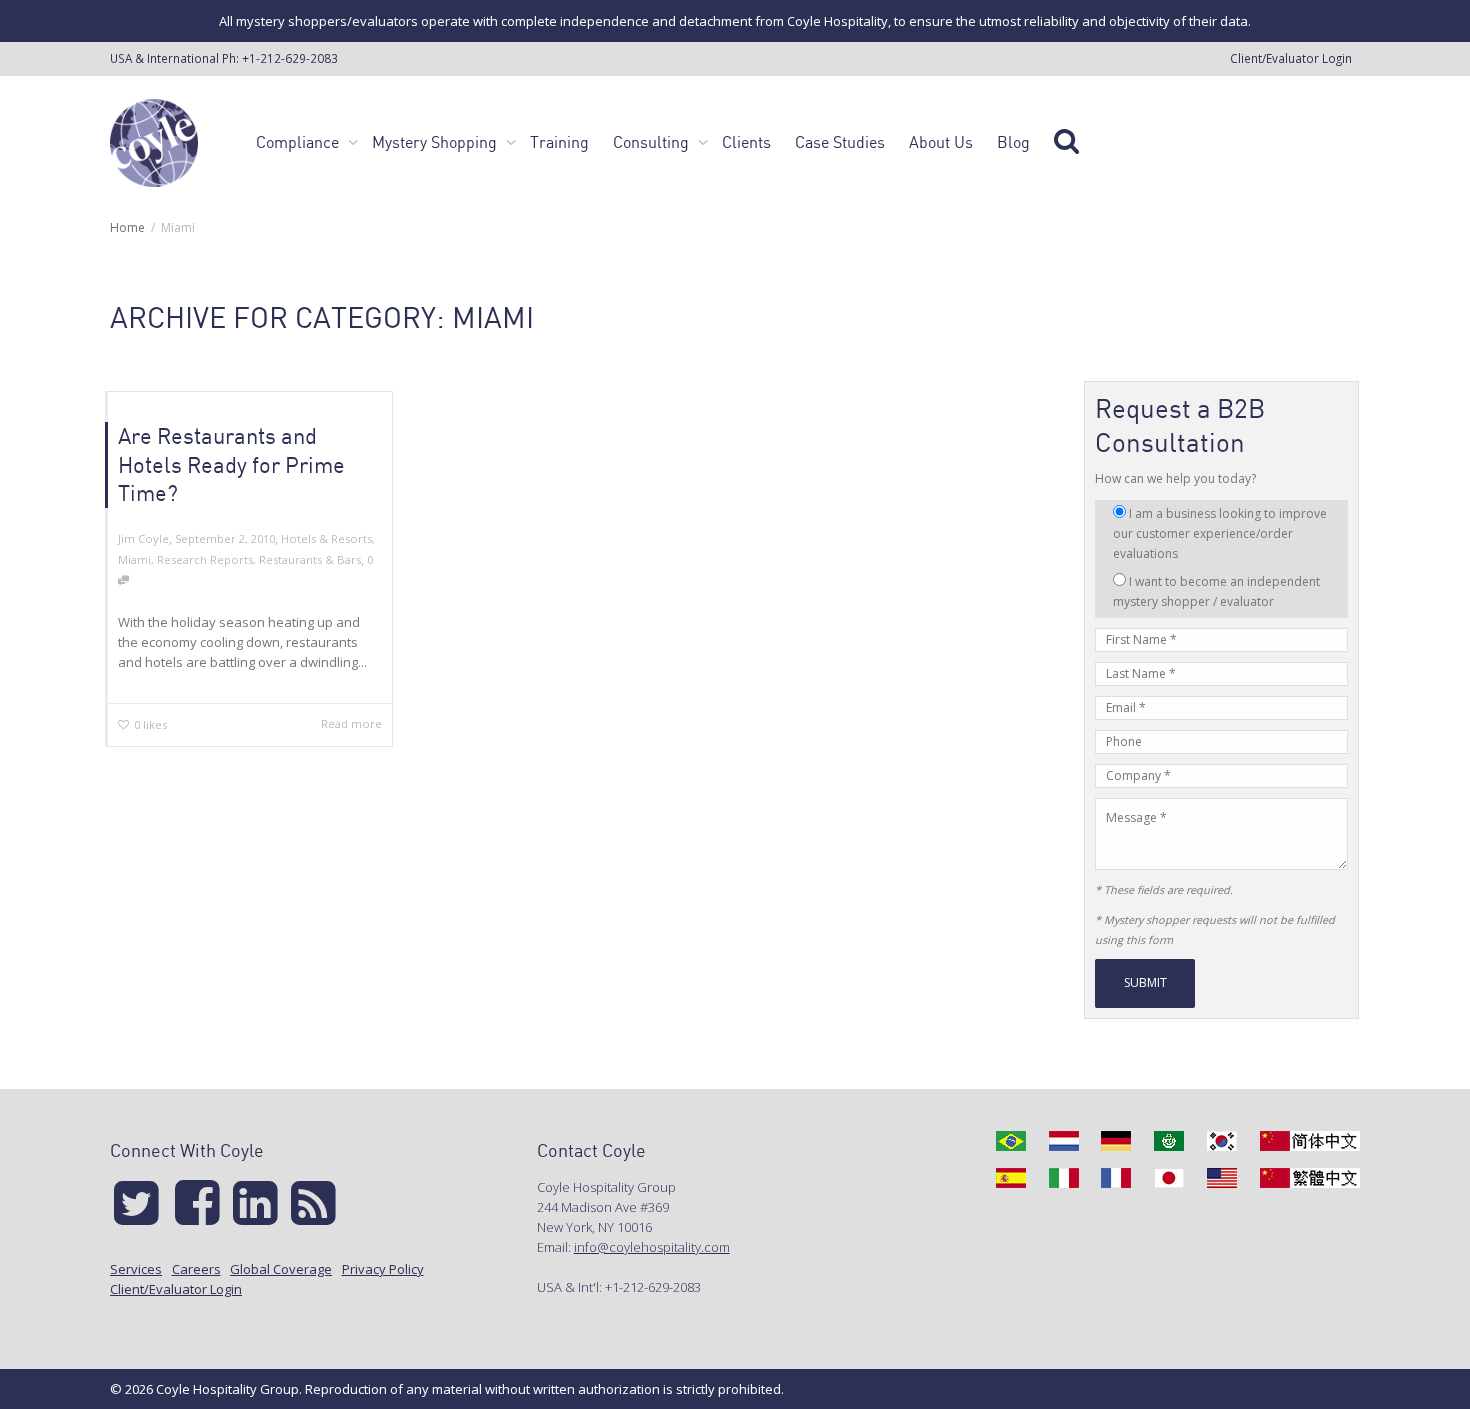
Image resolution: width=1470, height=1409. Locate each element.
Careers (196, 1269)
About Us (941, 142)
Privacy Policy (383, 1269)
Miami (134, 559)
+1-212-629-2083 (290, 58)
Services (136, 1269)
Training (559, 142)
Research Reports (205, 559)
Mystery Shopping (436, 142)
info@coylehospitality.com (652, 1247)
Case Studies (840, 142)
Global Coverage (281, 1269)
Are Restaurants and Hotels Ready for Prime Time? (231, 464)
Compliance (299, 142)
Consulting (653, 142)
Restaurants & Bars (310, 559)
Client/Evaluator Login (1291, 58)
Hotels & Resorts (326, 538)
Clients (746, 142)
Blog (1013, 142)
